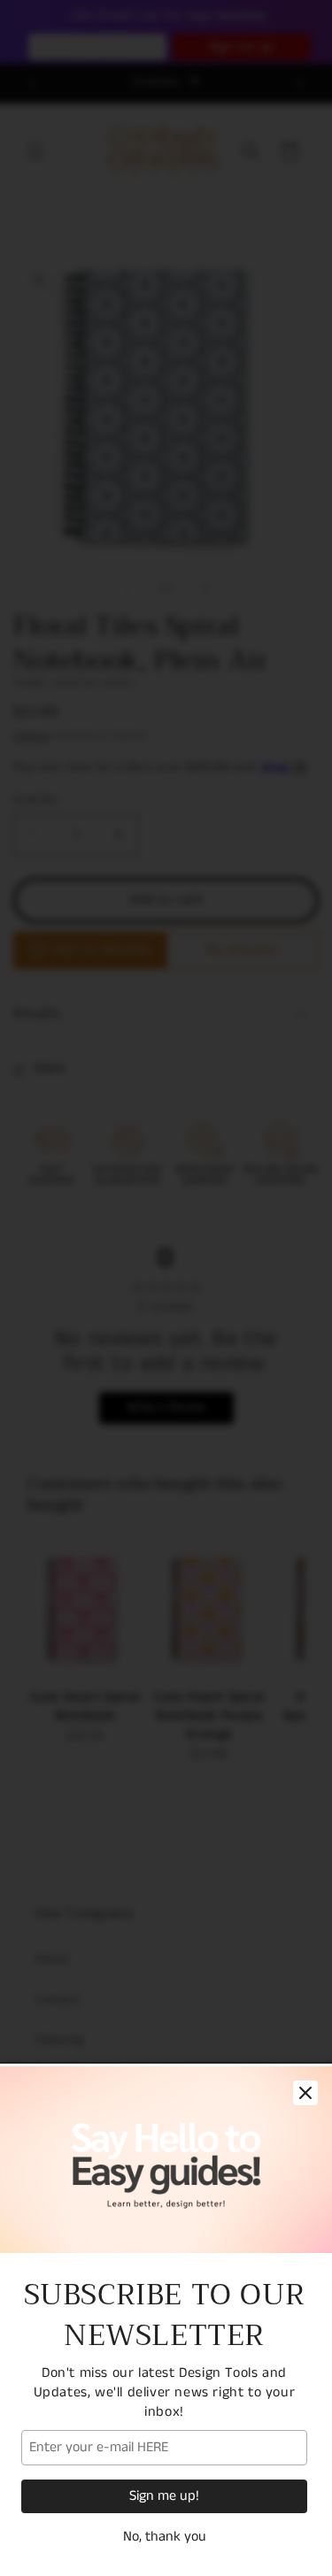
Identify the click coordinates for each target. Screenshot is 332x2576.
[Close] (305, 2093)
